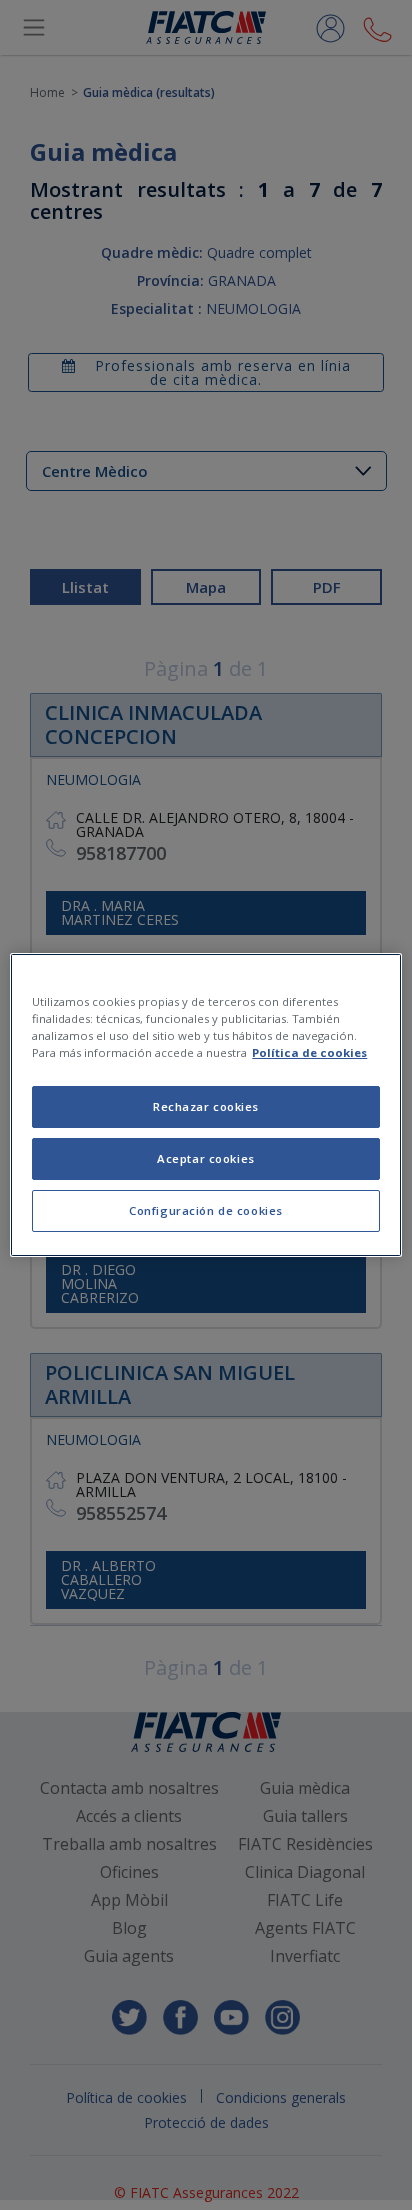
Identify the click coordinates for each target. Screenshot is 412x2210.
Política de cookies (309, 1052)
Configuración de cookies (206, 1210)
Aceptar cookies (206, 1158)
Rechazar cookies (206, 1106)
